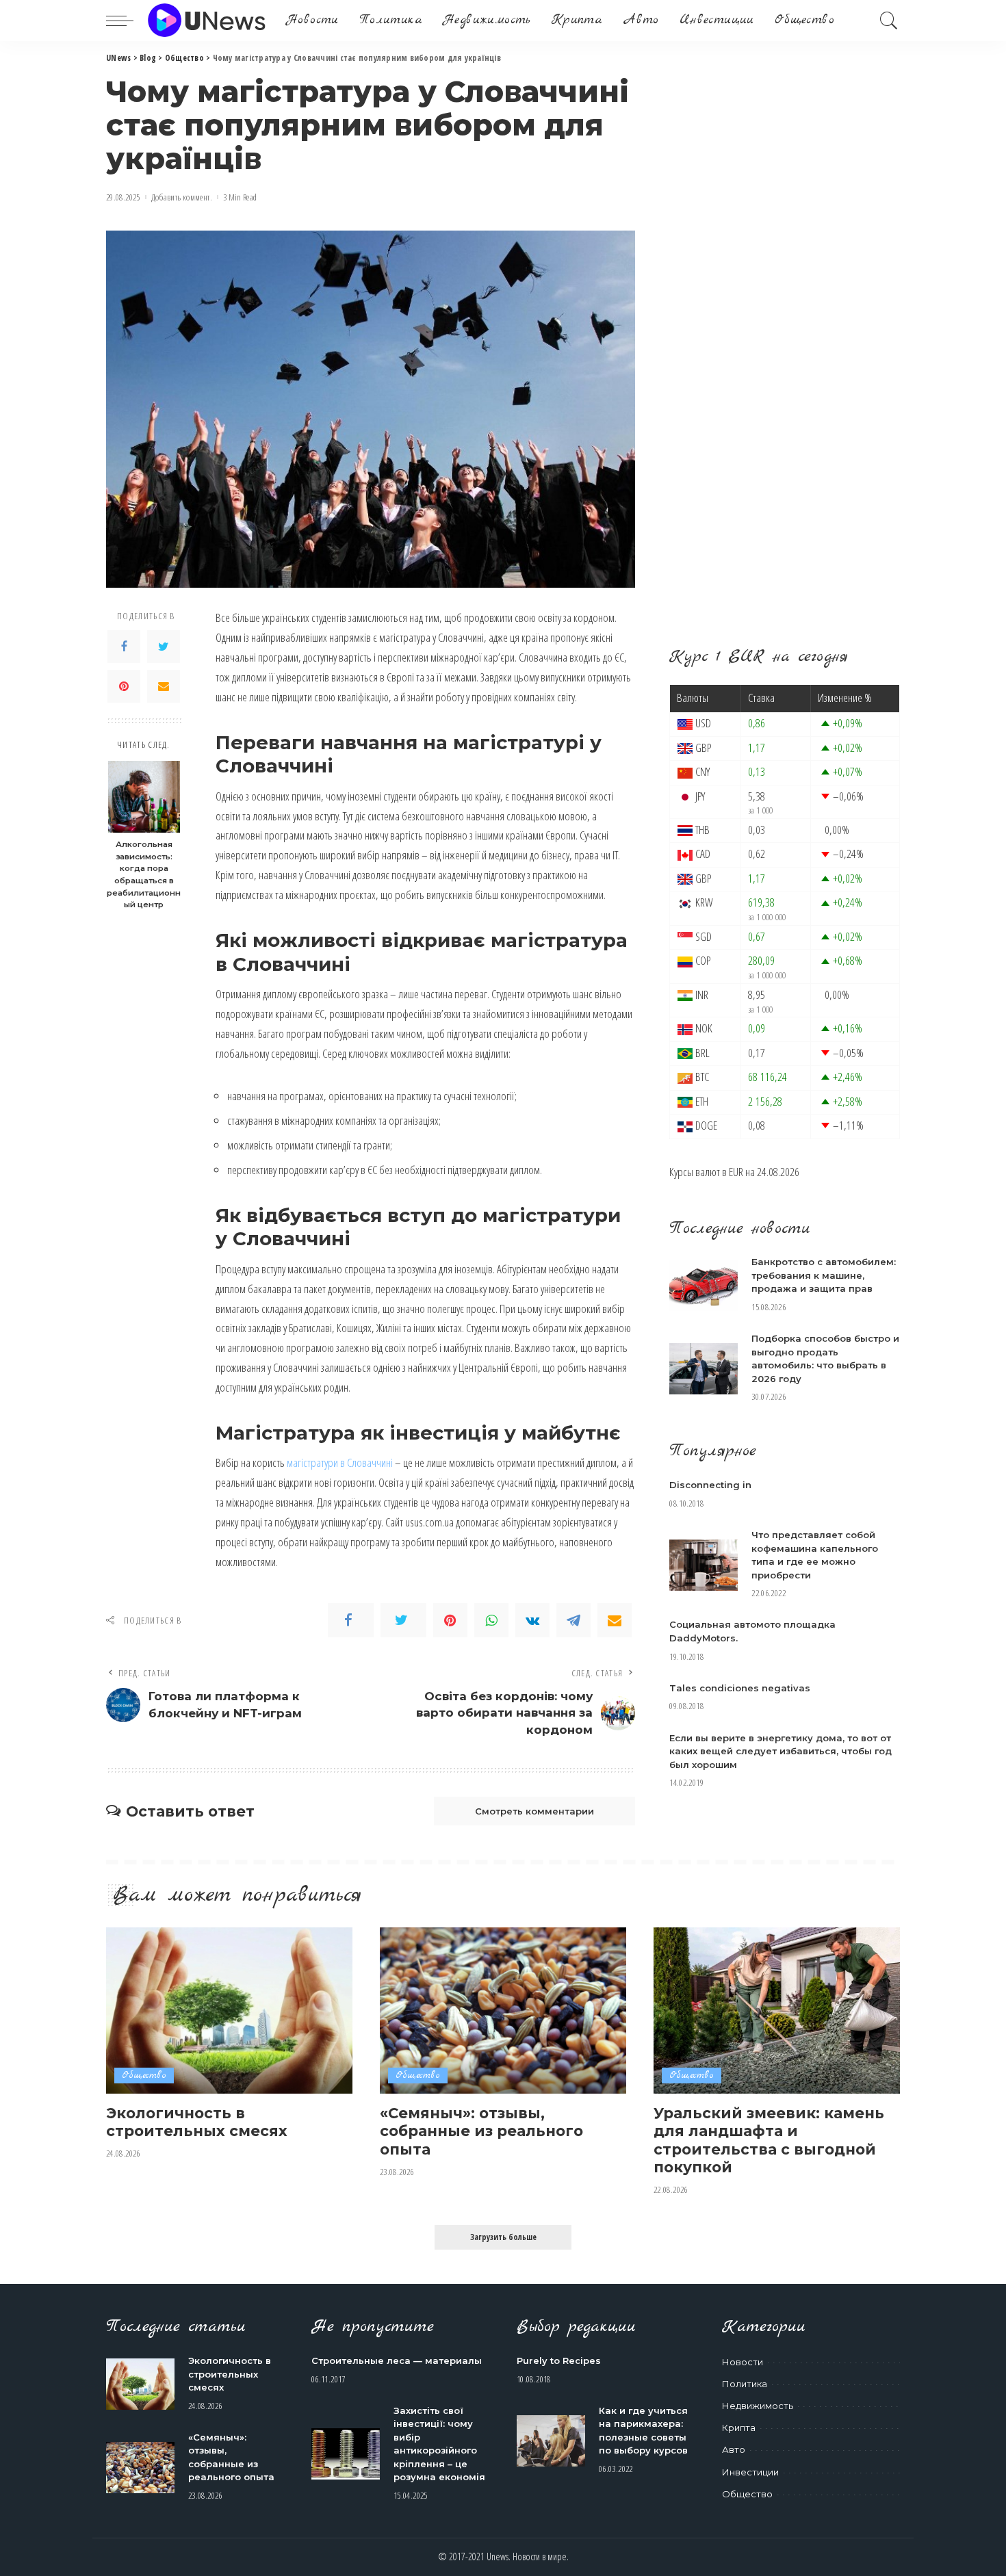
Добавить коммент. (182, 197)
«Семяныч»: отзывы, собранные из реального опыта (481, 2131)
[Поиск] (889, 21)
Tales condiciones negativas (740, 1688)
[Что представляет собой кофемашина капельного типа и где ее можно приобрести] (704, 1565)
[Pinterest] (124, 687)
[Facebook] (124, 647)
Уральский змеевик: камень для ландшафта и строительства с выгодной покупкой (769, 2140)
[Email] (164, 687)
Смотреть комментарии (534, 1811)
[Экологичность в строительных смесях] (229, 2011)
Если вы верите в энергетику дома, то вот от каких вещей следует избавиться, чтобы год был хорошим (781, 1751)
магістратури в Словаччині (340, 1462)
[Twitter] (164, 647)
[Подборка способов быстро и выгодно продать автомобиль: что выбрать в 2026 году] (704, 1369)
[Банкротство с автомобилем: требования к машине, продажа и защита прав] (704, 1285)
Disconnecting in (710, 1485)
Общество (144, 2076)
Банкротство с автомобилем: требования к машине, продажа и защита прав (824, 1275)
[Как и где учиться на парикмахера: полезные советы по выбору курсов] (551, 2441)
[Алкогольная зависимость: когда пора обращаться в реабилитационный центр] (144, 797)
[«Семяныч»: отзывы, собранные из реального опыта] (503, 2011)
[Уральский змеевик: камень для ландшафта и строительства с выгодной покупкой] (777, 2011)
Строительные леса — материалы (397, 2360)
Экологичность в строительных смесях (197, 2122)
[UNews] (206, 21)
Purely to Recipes (559, 2360)
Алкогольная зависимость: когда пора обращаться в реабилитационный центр (144, 875)
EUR (736, 1172)
